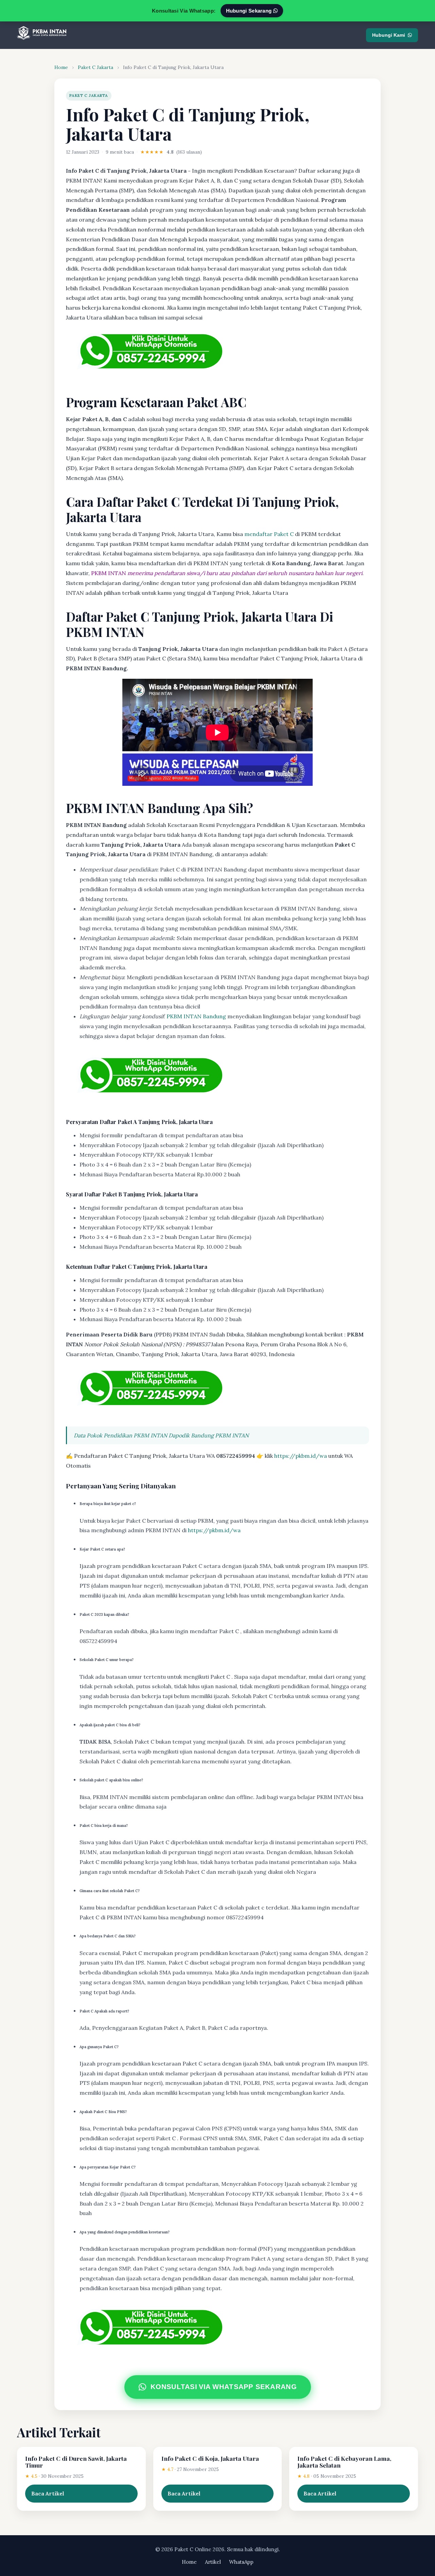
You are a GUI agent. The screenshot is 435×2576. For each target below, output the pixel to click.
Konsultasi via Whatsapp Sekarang (223, 2387)
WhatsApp (241, 2562)
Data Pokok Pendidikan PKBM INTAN (120, 1435)
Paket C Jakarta (95, 67)
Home (61, 67)
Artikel (213, 2562)
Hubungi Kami (389, 35)
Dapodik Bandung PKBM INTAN (209, 1435)
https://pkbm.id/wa (301, 1456)
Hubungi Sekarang (250, 11)
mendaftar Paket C (269, 534)
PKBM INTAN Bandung (196, 1016)
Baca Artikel (48, 2493)
